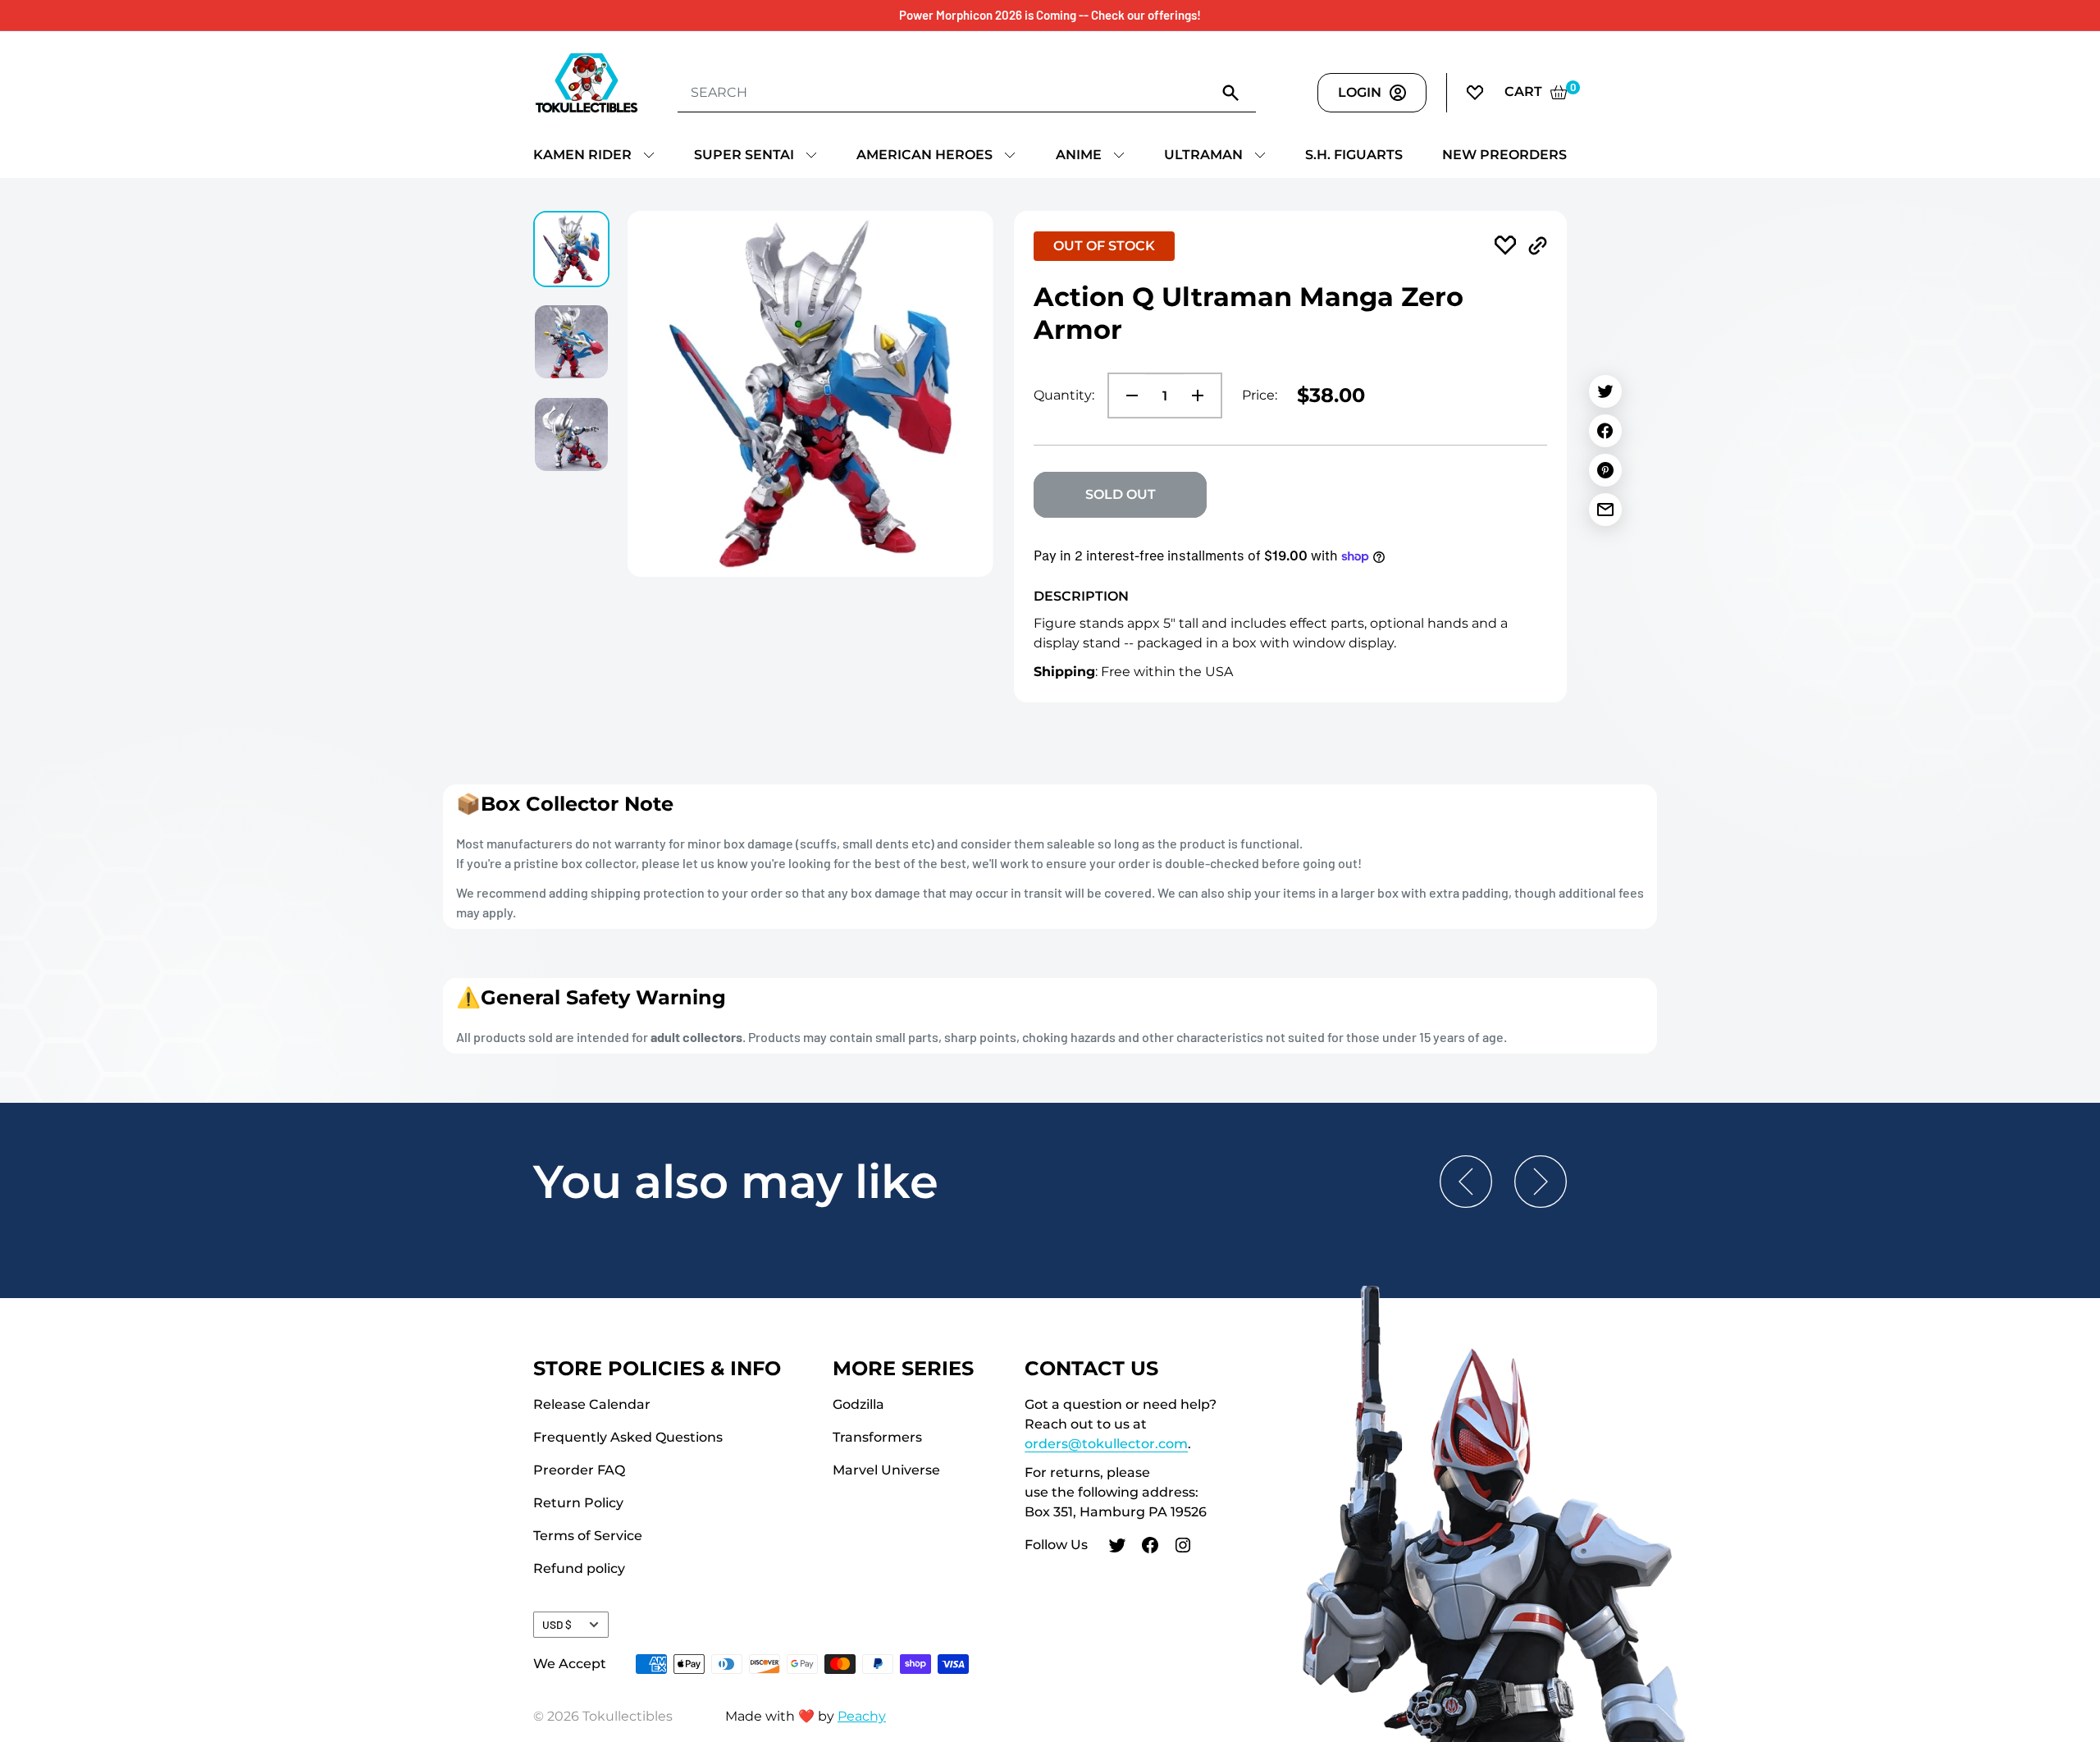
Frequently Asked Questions (628, 1437)
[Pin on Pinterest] (1605, 470)
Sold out (1121, 494)
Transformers (877, 1437)
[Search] (1231, 92)
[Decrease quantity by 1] (1127, 395)
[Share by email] (1605, 510)
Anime (1079, 155)
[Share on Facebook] (1605, 431)
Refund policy (579, 1568)
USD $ (557, 1624)
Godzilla (858, 1404)
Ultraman (1203, 155)
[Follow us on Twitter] (1117, 1548)
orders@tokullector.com (1106, 1444)
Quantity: (1064, 395)
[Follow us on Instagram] (1183, 1548)
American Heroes (924, 155)
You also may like (736, 1182)
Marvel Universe (886, 1470)
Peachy (862, 1716)
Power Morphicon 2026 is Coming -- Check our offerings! (1050, 15)
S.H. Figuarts (1354, 155)
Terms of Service (588, 1536)
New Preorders (1504, 155)
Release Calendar (592, 1404)
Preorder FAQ (579, 1470)
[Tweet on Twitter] (1605, 391)
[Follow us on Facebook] (1150, 1548)
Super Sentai (744, 155)
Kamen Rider (582, 155)
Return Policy (578, 1503)
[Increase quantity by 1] (1203, 395)
